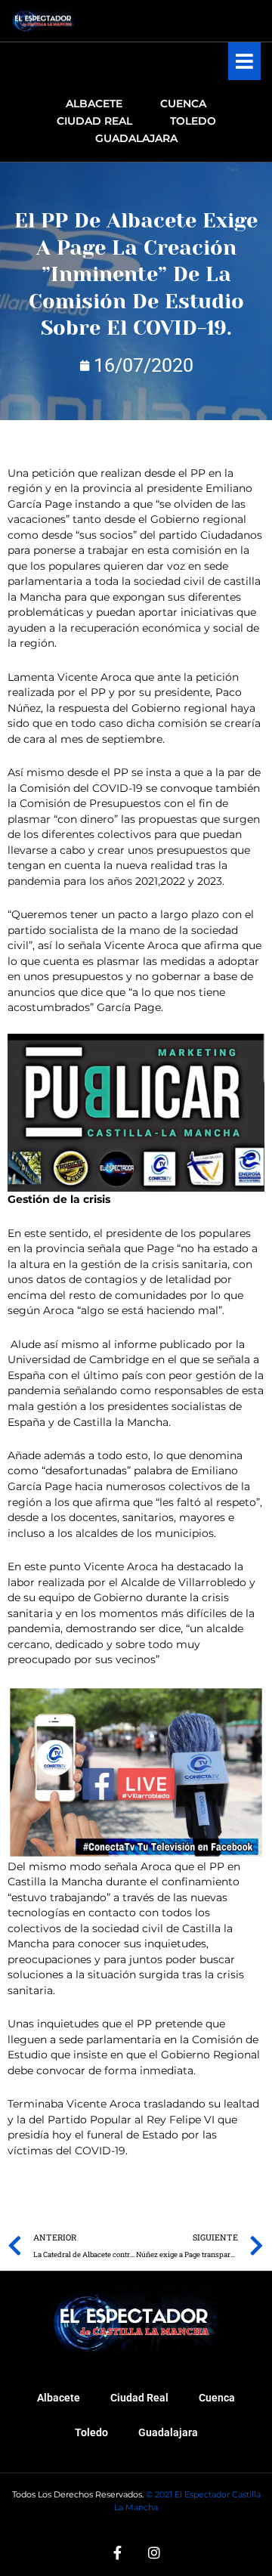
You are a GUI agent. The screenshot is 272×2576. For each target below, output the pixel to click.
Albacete (59, 2398)
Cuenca (217, 2398)
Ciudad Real (139, 2398)
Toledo (91, 2432)
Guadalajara (168, 2432)
